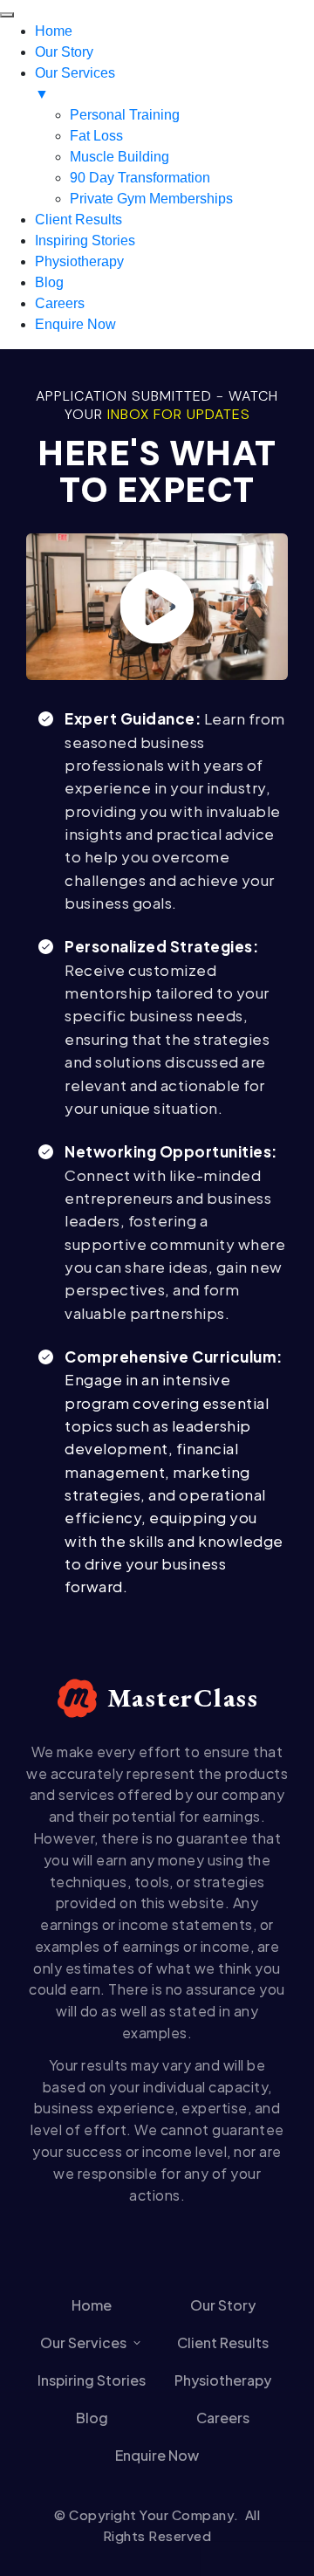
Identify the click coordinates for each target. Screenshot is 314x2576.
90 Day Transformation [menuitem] (140, 178)
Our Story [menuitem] (64, 52)
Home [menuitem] (54, 31)
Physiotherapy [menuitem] (79, 261)
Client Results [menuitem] (78, 220)
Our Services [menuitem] (75, 83)
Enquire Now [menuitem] (75, 324)
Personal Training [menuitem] (125, 115)
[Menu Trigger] (7, 15)
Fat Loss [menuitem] (96, 136)
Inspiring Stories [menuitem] (85, 240)
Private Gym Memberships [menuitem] (151, 199)
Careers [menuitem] (60, 303)
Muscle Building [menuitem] (119, 157)
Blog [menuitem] (49, 282)
